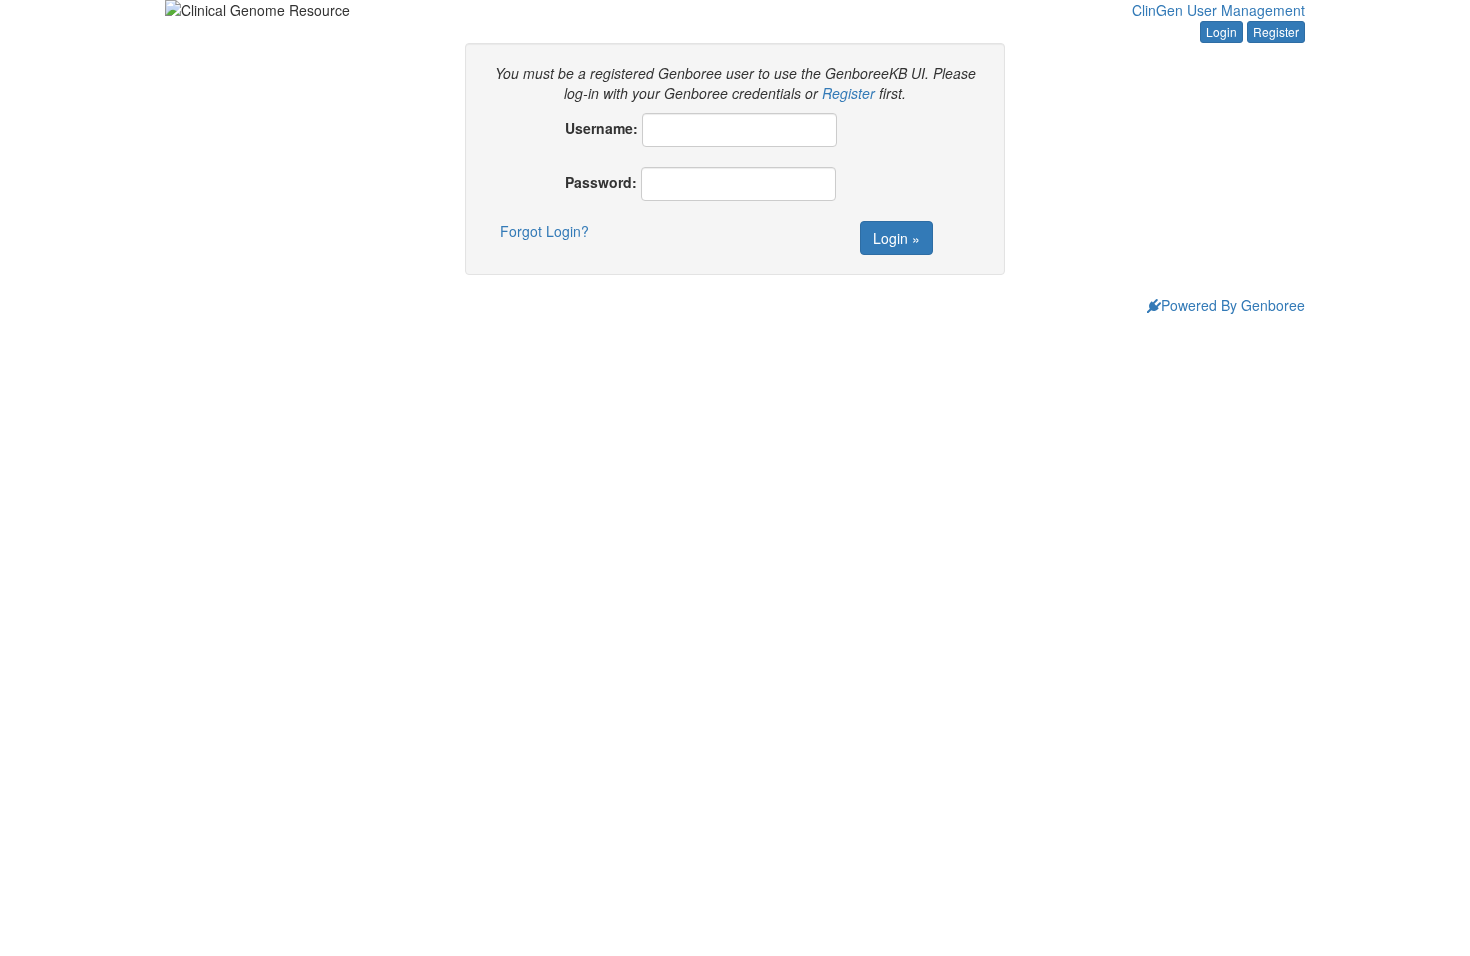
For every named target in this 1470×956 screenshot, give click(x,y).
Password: (601, 182)
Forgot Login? (544, 231)
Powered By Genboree (1233, 305)
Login (1221, 31)
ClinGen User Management (1218, 10)
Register (1276, 31)
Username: (601, 128)
